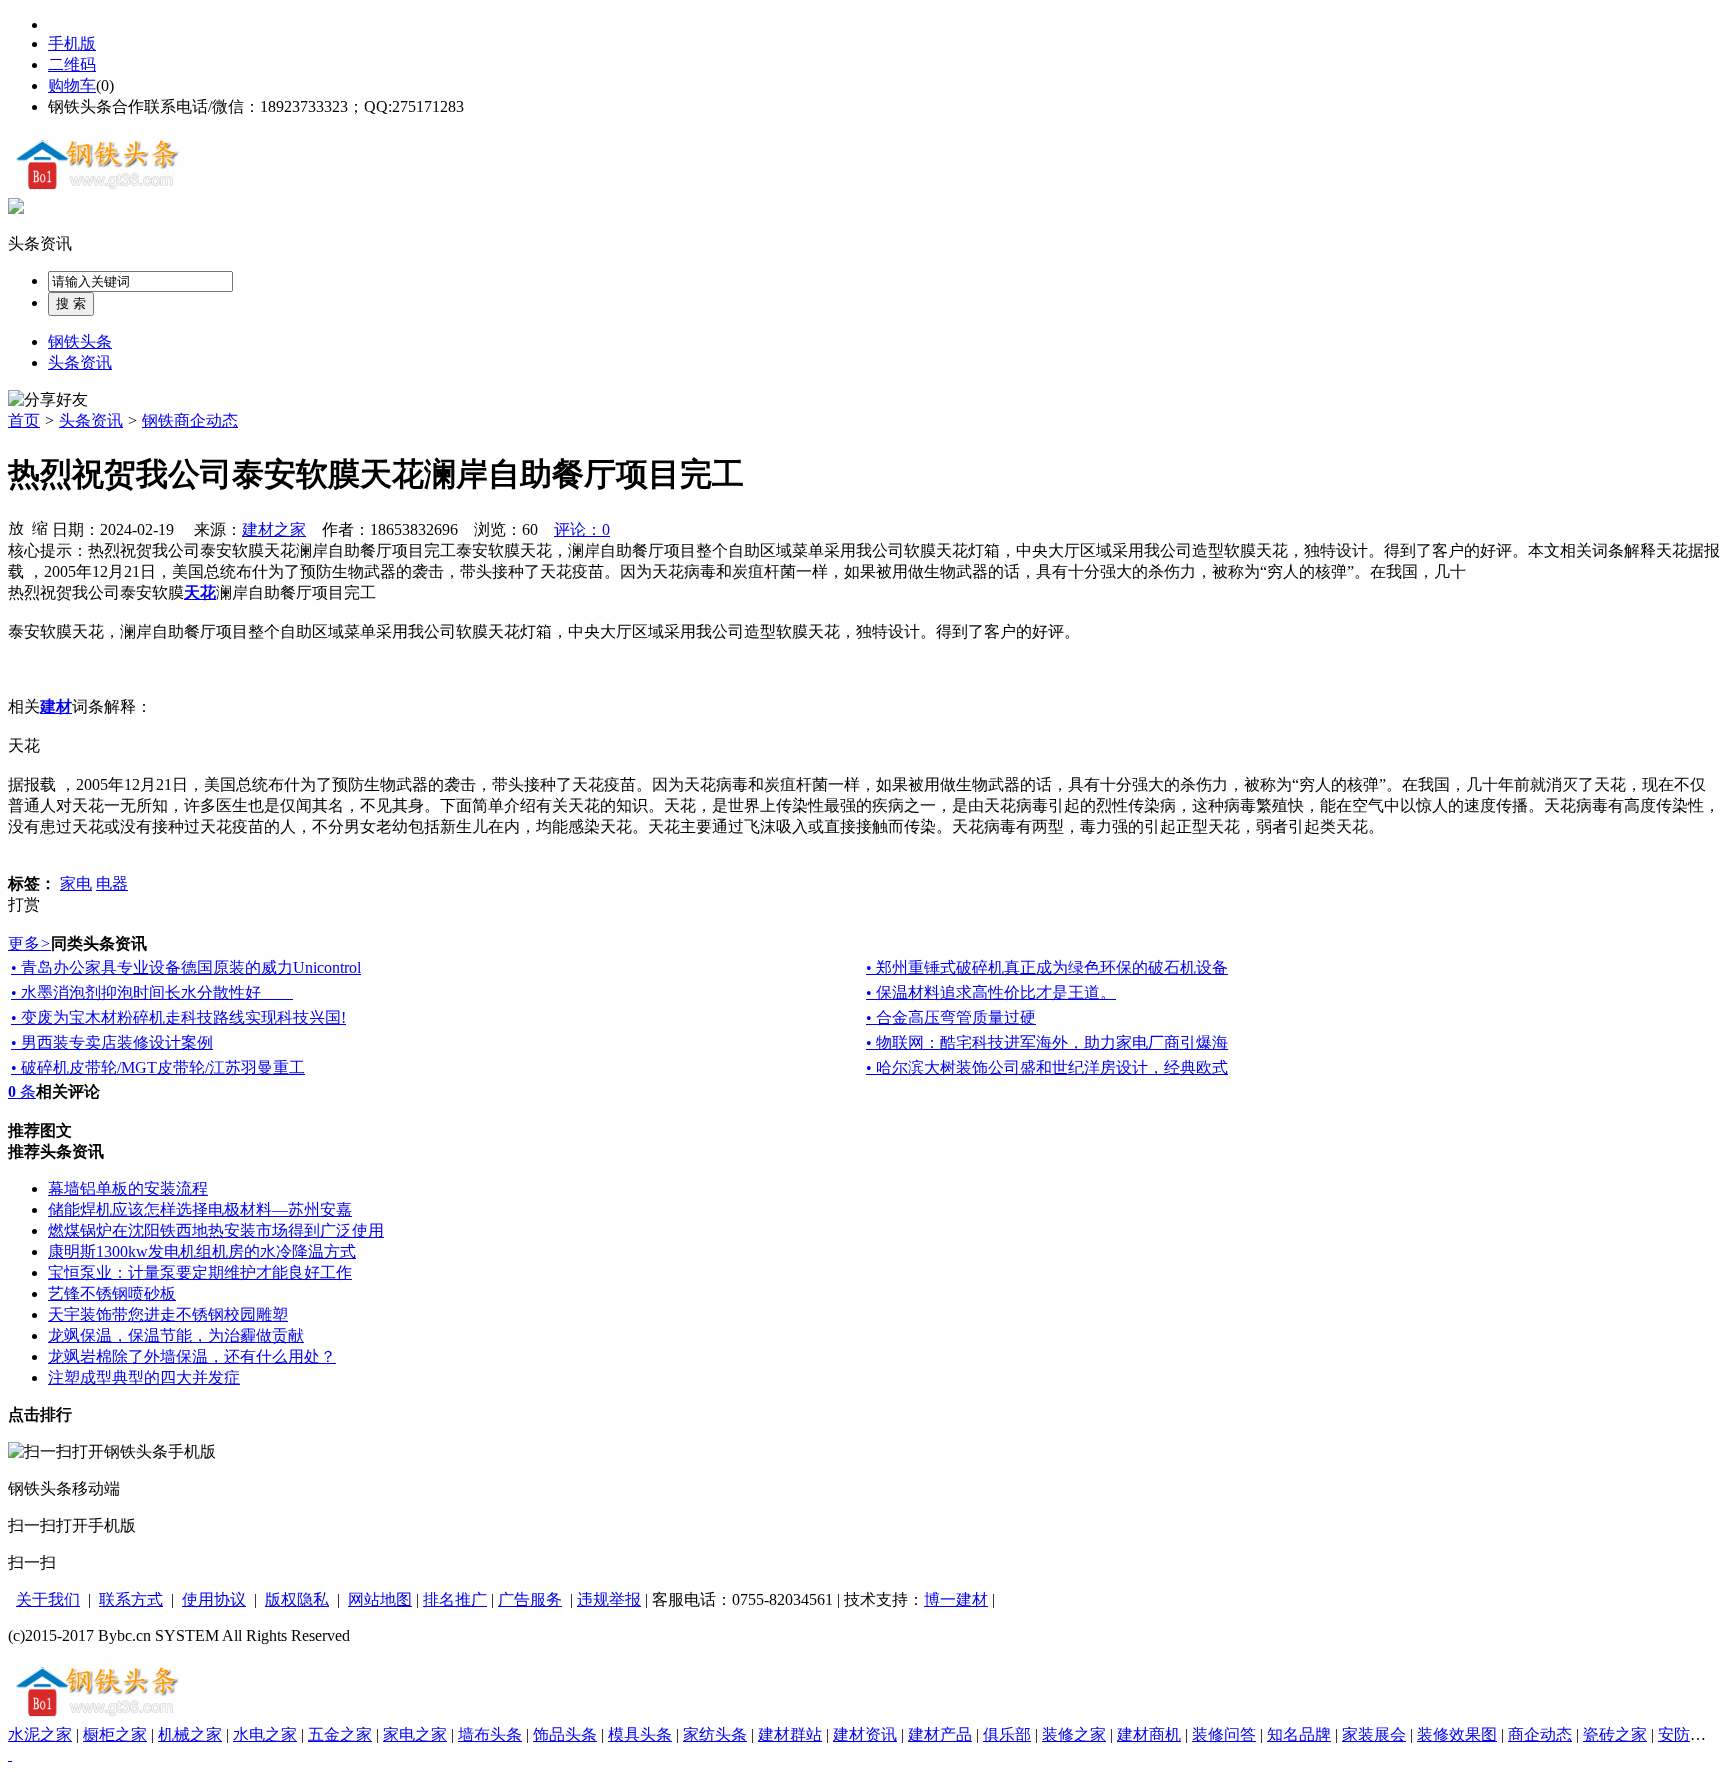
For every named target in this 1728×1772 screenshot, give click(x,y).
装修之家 (1074, 1734)
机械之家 (190, 1734)
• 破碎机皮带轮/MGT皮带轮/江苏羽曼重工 (158, 1067)
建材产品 (940, 1734)
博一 (940, 1599)
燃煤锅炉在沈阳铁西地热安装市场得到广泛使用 (216, 1230)
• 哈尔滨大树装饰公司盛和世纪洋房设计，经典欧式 (1047, 1067)
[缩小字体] (40, 527)
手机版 (72, 43)
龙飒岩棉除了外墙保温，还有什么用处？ (192, 1356)
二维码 (72, 64)
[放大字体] (16, 527)
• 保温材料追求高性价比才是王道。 (991, 992)
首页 (24, 420)
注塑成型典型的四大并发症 (144, 1377)
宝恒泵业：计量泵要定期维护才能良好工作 (200, 1272)
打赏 (24, 904)
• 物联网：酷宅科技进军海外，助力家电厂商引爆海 (1047, 1042)
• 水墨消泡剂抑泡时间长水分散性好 (152, 992)
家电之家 (415, 1734)
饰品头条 (565, 1734)
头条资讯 (40, 243)
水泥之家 (40, 1734)
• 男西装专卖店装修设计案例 (112, 1042)
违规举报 (609, 1599)
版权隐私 (297, 1599)
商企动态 (1540, 1734)
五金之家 (340, 1734)
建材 (972, 1599)
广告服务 (530, 1599)
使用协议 (214, 1599)
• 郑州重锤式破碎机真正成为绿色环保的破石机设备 (1047, 967)
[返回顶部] (10, 1754)
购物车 (72, 85)
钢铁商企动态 (190, 420)
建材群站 (790, 1734)
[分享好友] (48, 400)
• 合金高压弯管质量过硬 (951, 1017)
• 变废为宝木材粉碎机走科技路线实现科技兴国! (178, 1017)
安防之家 (1690, 1734)
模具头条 (640, 1734)
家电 (76, 883)
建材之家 (274, 529)
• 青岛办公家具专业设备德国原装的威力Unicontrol (186, 967)
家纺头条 (715, 1734)
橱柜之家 (115, 1734)
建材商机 (1149, 1734)
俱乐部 (1007, 1734)
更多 (29, 943)
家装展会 (1374, 1734)
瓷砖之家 (1615, 1734)
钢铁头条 (80, 341)
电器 (112, 883)
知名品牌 (1299, 1734)
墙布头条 (490, 1734)
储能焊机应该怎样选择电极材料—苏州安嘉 (200, 1209)
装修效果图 (1457, 1734)
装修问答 (1224, 1734)
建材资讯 (865, 1734)
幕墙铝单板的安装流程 (128, 1188)
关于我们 (48, 1599)
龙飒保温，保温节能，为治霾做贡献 (176, 1335)
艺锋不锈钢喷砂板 (112, 1293)
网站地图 (380, 1599)
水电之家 (265, 1734)
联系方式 (131, 1599)
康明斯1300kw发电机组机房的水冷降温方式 (202, 1251)
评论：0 (582, 529)
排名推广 (455, 1599)
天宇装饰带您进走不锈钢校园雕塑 (168, 1314)
